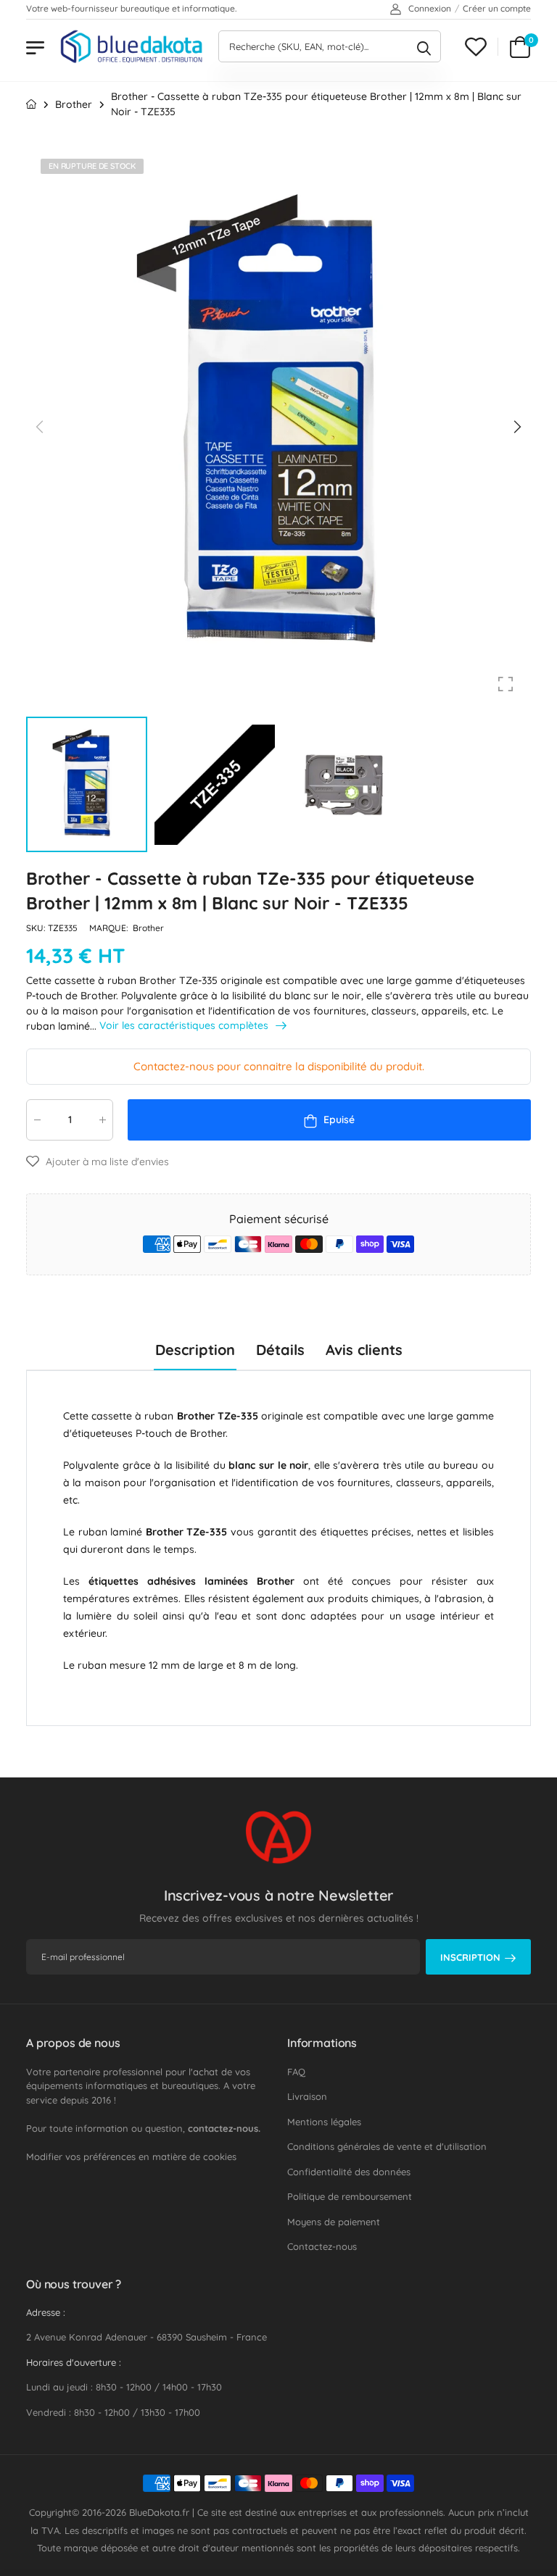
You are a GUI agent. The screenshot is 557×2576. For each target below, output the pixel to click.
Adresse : (46, 2312)
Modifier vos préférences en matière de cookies (131, 2156)
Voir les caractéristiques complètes (185, 1026)
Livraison (307, 2096)
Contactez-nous (322, 2246)
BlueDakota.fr (159, 2512)
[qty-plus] (102, 1120)
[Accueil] (31, 104)
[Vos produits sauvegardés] (476, 47)
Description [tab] (195, 1350)
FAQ (296, 2072)
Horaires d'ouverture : (74, 2362)
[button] (516, 427)
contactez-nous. (224, 2128)
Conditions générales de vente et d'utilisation (387, 2146)
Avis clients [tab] (364, 1350)
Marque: (110, 928)
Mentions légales (324, 2122)
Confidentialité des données (349, 2172)
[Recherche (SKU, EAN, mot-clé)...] (424, 46)
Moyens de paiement (334, 2222)
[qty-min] (37, 1120)
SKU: (37, 928)
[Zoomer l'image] (506, 684)
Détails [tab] (280, 1350)
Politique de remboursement (350, 2196)
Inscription (470, 1957)
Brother (148, 928)
